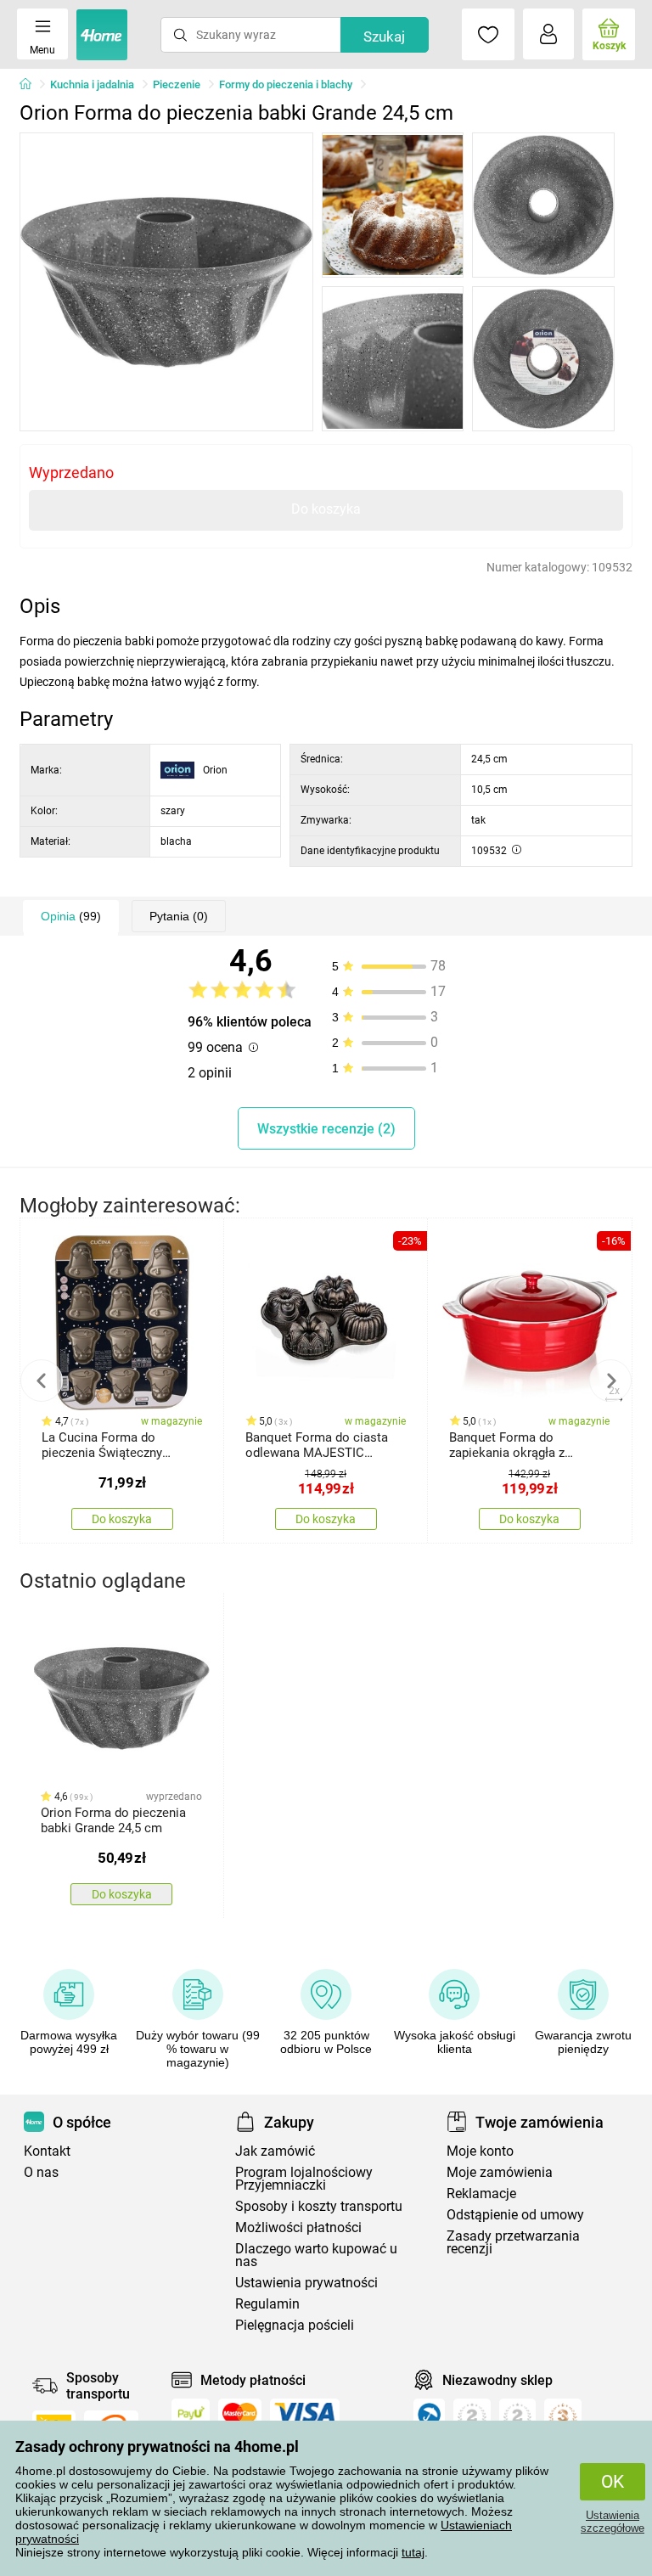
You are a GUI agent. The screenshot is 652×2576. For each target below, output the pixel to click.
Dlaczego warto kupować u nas (316, 2255)
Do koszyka (326, 509)
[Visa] (305, 2413)
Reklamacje (481, 2194)
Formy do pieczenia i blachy (286, 84)
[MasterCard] (240, 2413)
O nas (41, 2172)
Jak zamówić (275, 2151)
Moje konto (480, 2151)
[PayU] (191, 2413)
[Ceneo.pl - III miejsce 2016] (563, 2418)
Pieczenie (177, 84)
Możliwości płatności (298, 2227)
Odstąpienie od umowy (515, 2215)
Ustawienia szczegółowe (613, 2522)
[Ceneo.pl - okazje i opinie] (429, 2418)
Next (610, 1381)
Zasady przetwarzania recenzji (513, 2242)
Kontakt (47, 2151)
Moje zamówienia (500, 2172)
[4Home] (31, 85)
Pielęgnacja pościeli (295, 2325)
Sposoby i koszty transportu (319, 2206)
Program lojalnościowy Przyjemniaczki (304, 2179)
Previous (42, 1381)
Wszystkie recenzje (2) (326, 1129)
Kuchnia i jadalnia (92, 84)
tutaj (413, 2552)
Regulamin (267, 2304)
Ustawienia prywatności (306, 2283)
